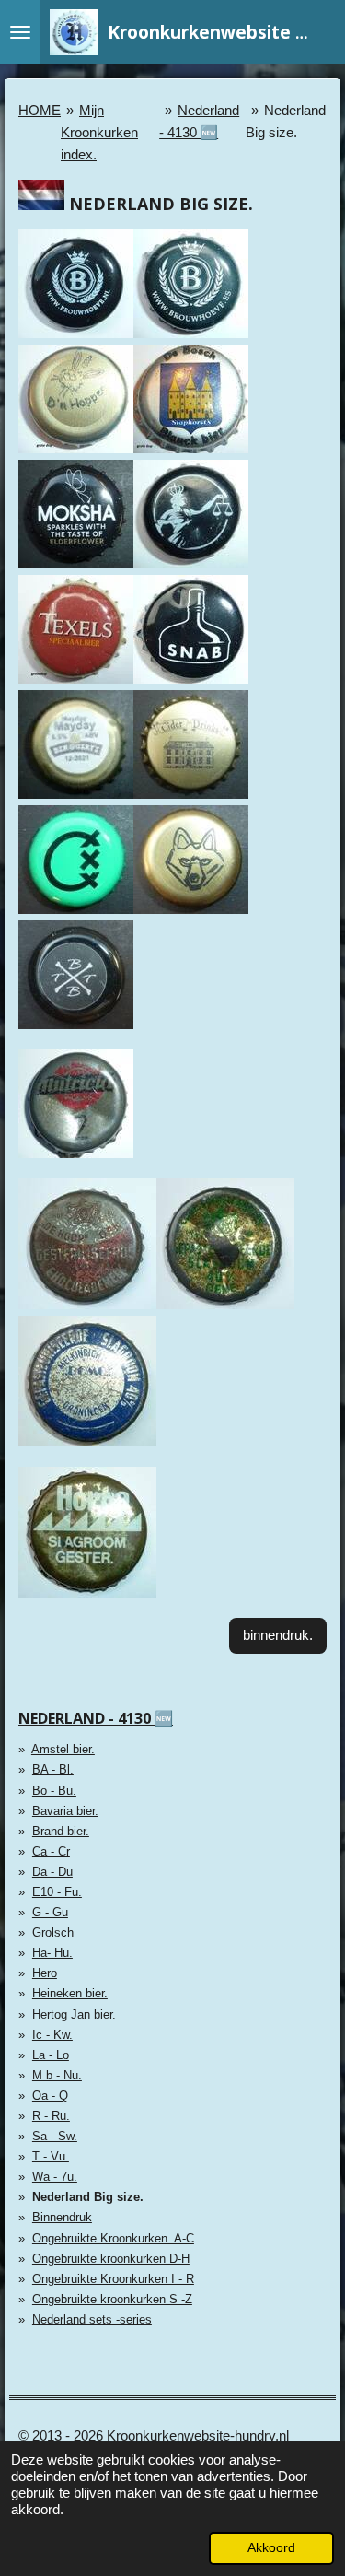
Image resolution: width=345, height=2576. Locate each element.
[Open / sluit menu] (20, 32)
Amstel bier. (63, 1749)
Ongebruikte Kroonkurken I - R (113, 2279)
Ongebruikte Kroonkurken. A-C (113, 2238)
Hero (45, 1973)
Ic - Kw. (52, 2035)
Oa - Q (50, 2096)
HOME (40, 110)
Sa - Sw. (55, 2136)
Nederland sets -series (92, 2319)
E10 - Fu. (57, 1892)
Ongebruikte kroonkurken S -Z (112, 2299)
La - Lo (51, 2055)
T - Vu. (51, 2156)
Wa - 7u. (55, 2177)
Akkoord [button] (271, 2548)
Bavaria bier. (65, 1811)
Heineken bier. (70, 1993)
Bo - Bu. (54, 1791)
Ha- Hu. (52, 1953)
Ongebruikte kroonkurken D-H (111, 2259)
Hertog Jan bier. (74, 2014)
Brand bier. (61, 1831)
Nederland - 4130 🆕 (96, 1718)
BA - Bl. (53, 1769)
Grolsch (53, 1932)
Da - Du (52, 1872)
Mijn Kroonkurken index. (99, 132)
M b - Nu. (57, 2075)
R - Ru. (51, 2116)
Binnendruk (62, 2217)
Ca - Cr (51, 1851)
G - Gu (50, 1912)
